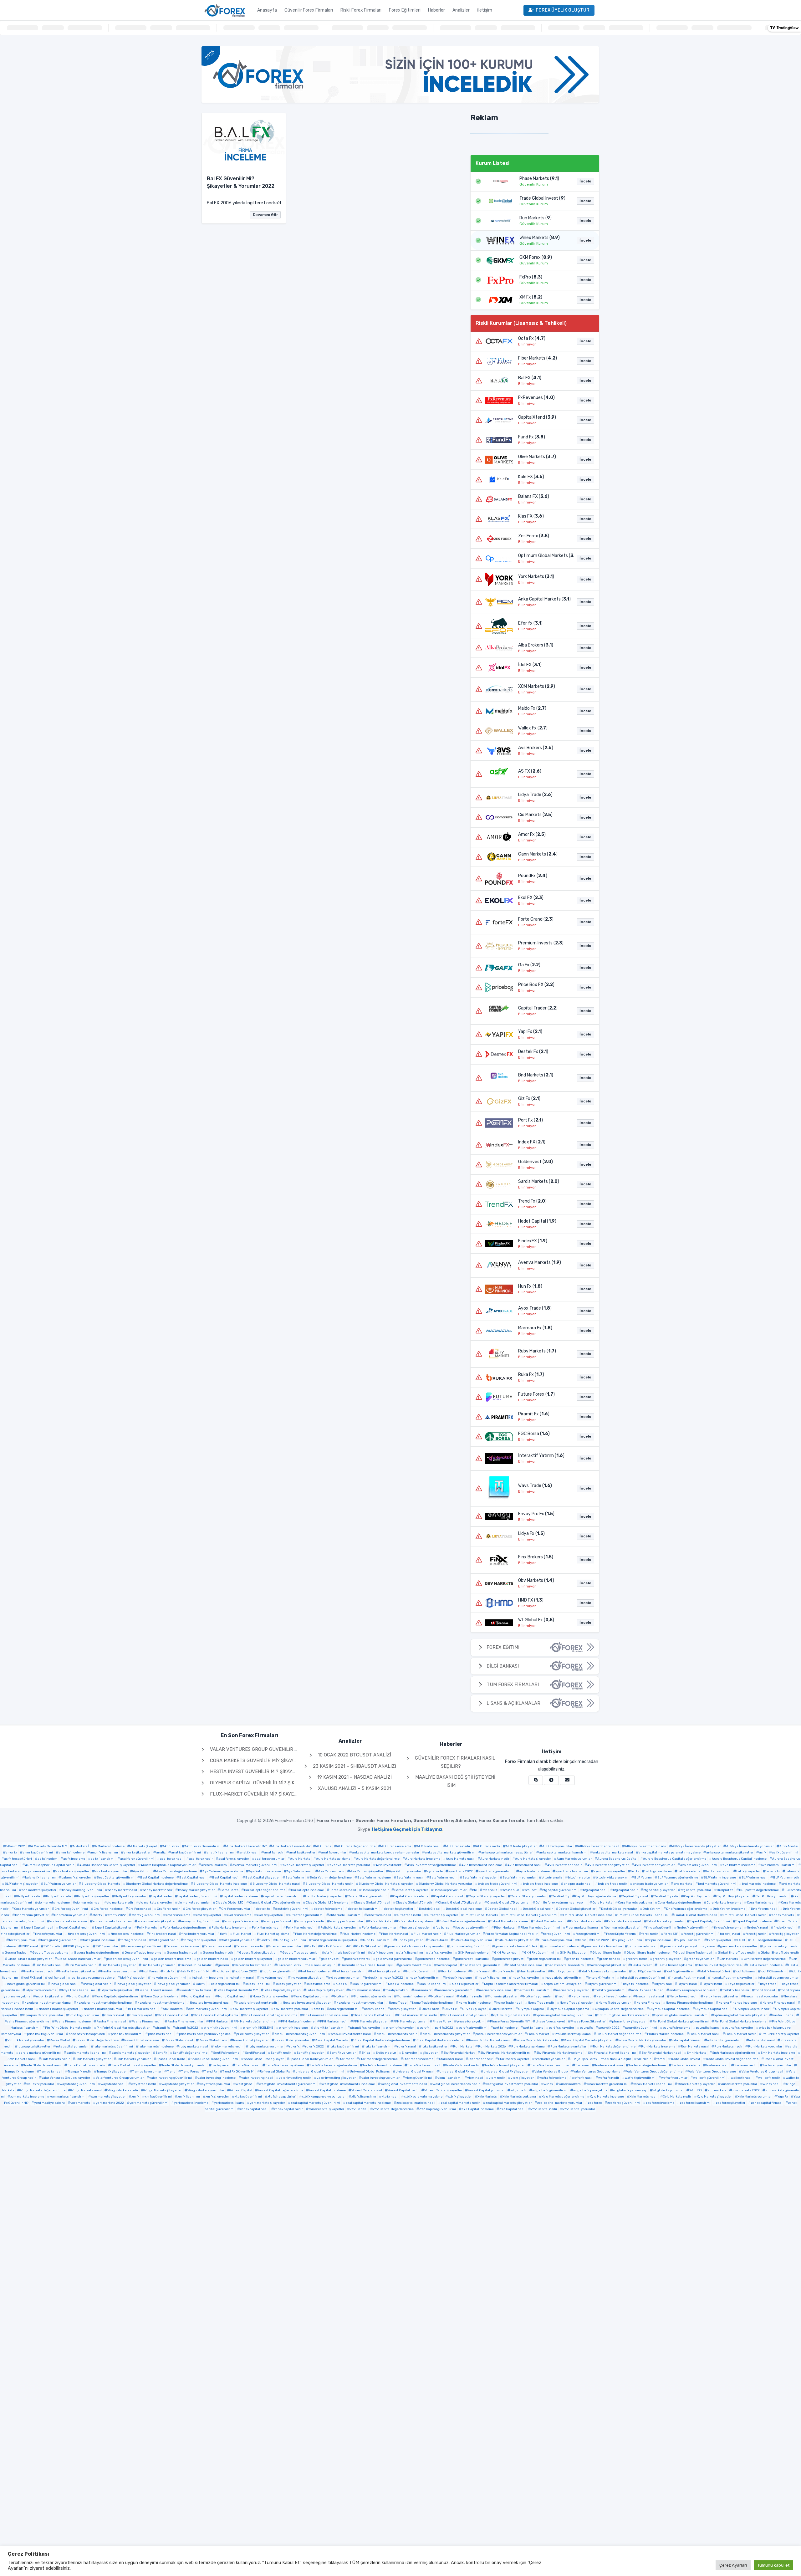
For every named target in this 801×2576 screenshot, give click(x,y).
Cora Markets (602, 1903)
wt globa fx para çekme (590, 2090)
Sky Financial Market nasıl (661, 2053)
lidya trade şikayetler (116, 1990)
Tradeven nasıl (717, 2065)
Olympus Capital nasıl (712, 2009)
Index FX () (532, 1142)
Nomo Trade (398, 2003)
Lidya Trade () (535, 795)
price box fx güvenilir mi (45, 2034)
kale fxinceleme (318, 1984)
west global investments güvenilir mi (288, 2084)
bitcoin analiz (552, 1878)
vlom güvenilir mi (418, 2078)
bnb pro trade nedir (612, 1884)
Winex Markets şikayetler (696, 2084)
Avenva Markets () (540, 1262)
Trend (171, 2072)
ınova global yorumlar (173, 1984)
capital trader (162, 1896)
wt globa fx (518, 2090)
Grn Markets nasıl (49, 1965)
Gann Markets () (538, 854)
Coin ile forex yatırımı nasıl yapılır (561, 1903)
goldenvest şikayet (509, 1959)
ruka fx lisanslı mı (378, 2047)
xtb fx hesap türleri (282, 2097)
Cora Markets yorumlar (31, 1909)
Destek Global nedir (538, 1909)
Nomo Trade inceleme (474, 2003)
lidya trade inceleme (41, 1990)
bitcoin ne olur (579, 1878)
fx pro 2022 (600, 1940)
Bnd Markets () (536, 1075)
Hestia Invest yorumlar (119, 1971)
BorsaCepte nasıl (343, 1890)
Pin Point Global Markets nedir (68, 2028)
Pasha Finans (783, 2015)
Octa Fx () (532, 338)
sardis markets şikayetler (131, 2053)
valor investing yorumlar (380, 2078)
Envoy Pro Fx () (536, 1514)
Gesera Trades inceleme (143, 1953)
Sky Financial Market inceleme (559, 2053)
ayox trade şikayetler (609, 1871)
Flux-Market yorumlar (463, 1934)
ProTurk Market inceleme (665, 2034)
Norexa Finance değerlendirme (689, 2003)
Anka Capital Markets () (544, 599)
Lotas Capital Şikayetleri (282, 1990)
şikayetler (430, 2053)
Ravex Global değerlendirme (97, 2040)
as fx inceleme (74, 1859)
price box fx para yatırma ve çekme (205, 2034)
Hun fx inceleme (453, 1971)
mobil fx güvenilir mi (610, 1990)
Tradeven (582, 2065)
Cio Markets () (535, 815)
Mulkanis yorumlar (538, 1996)
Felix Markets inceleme (229, 1928)
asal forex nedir (201, 1859)
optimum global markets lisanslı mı (682, 2015)
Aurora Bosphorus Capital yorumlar (168, 1865)
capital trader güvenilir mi (197, 1896)
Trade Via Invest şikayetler (505, 2065)
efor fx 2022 (117, 1915)
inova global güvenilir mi (564, 1978)
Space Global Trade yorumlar (311, 2059)
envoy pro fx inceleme (241, 1921)
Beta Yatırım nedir (443, 1878)
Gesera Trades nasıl (182, 1953)
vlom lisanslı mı (449, 2078)
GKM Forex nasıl (506, 1953)
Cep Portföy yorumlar (772, 1896)
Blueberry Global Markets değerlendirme (157, 1884)
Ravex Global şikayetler (251, 2040)
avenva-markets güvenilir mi (255, 1865)
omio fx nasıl (114, 2015)
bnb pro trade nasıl (578, 1884)
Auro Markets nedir (495, 1859)
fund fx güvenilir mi (291, 1940)
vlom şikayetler (522, 2078)
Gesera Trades (16, 1953)
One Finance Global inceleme (325, 2015)
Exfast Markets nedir (586, 1921)
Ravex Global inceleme (142, 2040)
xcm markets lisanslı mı (68, 2097)
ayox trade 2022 (461, 1871)
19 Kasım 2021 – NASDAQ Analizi (354, 1777)
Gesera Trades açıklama (50, 1953)
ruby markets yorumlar (266, 2047)
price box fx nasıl (161, 2034)
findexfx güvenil (659, 1928)
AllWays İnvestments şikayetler (696, 1846)
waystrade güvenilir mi (77, 2084)
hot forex (222, 1971)
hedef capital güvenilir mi (482, 1965)
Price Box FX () (536, 985)
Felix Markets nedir (300, 1928)
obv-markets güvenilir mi (208, 2009)
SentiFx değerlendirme (190, 2053)
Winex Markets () (540, 238)
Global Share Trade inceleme (648, 1953)
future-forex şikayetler (515, 1940)
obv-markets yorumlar (291, 2009)
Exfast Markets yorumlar (665, 1921)
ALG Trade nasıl (429, 1846)
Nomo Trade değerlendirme (432, 2003)
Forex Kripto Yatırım (621, 1934)
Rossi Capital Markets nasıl (490, 2040)
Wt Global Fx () (536, 1620)
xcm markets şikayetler (108, 2097)
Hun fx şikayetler (533, 1971)
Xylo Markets (487, 2097)
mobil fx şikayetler (50, 1996)
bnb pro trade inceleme (540, 1884)
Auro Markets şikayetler (533, 1859)
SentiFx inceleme (226, 2053)
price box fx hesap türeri (87, 2034)
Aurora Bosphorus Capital (617, 1859)
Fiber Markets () (538, 358)
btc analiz (490, 1890)
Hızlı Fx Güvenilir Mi (195, 1971)
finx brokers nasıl (163, 1934)
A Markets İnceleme (110, 1846)
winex (548, 2084)
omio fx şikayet (141, 2015)
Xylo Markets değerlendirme (563, 2097)
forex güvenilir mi (557, 1934)
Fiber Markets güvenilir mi (540, 1928)
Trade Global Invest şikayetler (134, 2065)
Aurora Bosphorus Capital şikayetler (107, 1865)
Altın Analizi (789, 1846)
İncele (585, 181)
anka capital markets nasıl (613, 1853)
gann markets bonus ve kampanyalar (416, 1946)
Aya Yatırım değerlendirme (223, 1871)
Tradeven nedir (745, 2065)
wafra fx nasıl (582, 2078)
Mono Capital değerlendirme (116, 1996)
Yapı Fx (783, 2097)
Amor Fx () (532, 834)
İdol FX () (530, 665)
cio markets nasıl (88, 1903)
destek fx (263, 1909)
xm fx (135, 2097)
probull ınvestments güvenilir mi (300, 2034)
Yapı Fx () (530, 1032)
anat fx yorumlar (334, 1853)
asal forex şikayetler (234, 1859)
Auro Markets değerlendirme (378, 1859)
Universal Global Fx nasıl (415, 2072)
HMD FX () (531, 1600)
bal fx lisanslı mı (718, 1871)
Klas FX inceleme (401, 1984)
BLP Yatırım (643, 1878)
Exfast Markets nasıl (549, 1921)
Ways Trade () (535, 1486)
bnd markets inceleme (759, 1884)
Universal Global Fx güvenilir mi (320, 2072)
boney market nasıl (122, 1890)
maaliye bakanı (397, 1990)
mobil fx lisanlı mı (736, 1990)
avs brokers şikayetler (72, 1871)
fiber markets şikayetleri (622, 1928)
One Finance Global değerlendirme (270, 2015)
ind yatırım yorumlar (344, 1978)
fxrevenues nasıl (218, 1946)
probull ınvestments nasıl (351, 2034)
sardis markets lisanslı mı (86, 2053)
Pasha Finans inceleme (73, 2021)
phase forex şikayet (550, 2021)
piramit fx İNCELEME (258, 2028)
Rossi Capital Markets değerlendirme (382, 2040)
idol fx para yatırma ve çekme (93, 1978)
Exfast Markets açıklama (415, 1921)
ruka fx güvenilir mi (344, 2047)
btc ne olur (511, 1890)
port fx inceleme (505, 2028)
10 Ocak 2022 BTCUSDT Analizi (354, 1755)
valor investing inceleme (217, 2078)
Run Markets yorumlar (765, 2047)
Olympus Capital (531, 2009)
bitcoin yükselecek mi (612, 1878)
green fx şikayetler (667, 1959)
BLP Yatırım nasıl (755, 1878)
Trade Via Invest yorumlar (550, 2065)
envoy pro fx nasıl (277, 1921)
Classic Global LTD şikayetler (460, 1903)
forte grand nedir (165, 1940)
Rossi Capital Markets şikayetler (588, 2040)
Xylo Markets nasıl (643, 2097)
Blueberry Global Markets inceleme (220, 1884)
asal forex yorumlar (270, 1859)
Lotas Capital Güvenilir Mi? (237, 1990)
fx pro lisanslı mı (689, 1940)
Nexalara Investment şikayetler (307, 2003)
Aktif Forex (171, 1846)
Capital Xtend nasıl (449, 1896)
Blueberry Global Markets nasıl (276, 1884)
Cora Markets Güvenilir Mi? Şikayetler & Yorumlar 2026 (280, 1761)
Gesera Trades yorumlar (301, 1953)
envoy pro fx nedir (310, 1921)
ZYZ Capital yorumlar (579, 2109)
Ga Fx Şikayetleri (369, 1946)
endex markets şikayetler (156, 1921)
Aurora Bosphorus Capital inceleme (739, 1859)
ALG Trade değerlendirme (356, 1846)
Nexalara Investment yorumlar (360, 2003)
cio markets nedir (120, 1903)
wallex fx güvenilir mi (709, 2078)
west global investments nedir (456, 2084)
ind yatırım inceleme (207, 1978)
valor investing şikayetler (336, 2078)
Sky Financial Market (459, 2053)
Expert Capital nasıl (38, 1928)
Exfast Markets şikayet (624, 1921)
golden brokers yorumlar (297, 1959)
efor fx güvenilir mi (146, 1915)
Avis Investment (389, 1865)
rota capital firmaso (687, 2040)
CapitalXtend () (537, 417)
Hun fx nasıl (480, 1971)
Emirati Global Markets (481, 1915)
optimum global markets (512, 2015)
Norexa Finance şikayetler (59, 2009)
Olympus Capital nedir (752, 2009)
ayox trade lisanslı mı (572, 1871)
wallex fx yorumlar (40, 2084)
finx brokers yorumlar (198, 1934)
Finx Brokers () (536, 1557)
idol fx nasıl (56, 1978)
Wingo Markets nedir (123, 2090)
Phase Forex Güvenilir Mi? (510, 2021)
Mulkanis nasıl (442, 1996)
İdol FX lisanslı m (773, 1971)
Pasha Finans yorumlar (185, 2021)
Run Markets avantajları (569, 2047)
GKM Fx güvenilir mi (539, 1953)
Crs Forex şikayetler (201, 1909)
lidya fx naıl (663, 1984)
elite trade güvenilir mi (306, 1915)
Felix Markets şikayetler (338, 1928)
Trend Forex (190, 2072)
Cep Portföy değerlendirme (596, 1896)
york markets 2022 (110, 2103)
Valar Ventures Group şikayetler (66, 2078)
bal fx (635, 1871)
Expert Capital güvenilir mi (710, 1921)
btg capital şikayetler (659, 1890)
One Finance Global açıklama (216, 2015)
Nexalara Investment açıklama (48, 2003)
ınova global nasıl (64, 1984)
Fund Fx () (532, 437)
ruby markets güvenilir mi (113, 2047)
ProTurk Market (538, 2034)
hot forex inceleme (315, 1971)
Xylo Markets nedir (677, 2097)
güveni (224, 1965)
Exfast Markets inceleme (509, 1921)
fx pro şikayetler (719, 1940)
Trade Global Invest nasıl (43, 2065)
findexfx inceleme (728, 1928)
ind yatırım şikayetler (306, 1978)
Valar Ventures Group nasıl (762, 2072)
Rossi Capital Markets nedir (537, 2040)
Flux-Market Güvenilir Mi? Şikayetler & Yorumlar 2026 (279, 1794)
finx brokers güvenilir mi (87, 1934)
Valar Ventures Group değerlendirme (654, 2072)
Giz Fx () (529, 1099)
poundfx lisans (707, 2028)
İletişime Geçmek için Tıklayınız (407, 1830)
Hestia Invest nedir (39, 1971)
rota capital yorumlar (72, 2047)
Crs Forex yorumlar (236, 1909)
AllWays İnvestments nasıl (599, 1846)
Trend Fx (211, 2072)
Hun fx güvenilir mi (421, 1971)
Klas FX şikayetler (465, 1984)
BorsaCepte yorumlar (450, 1890)
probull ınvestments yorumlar (498, 2034)
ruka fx (294, 2047)
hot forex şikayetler (386, 1971)
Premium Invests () (541, 943)
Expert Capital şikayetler (113, 1928)
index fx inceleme (459, 1978)
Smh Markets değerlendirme (734, 2053)
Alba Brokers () (536, 645)
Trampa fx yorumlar (147, 2072)
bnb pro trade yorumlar (650, 1884)
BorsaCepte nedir (375, 1890)
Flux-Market (242, 1934)
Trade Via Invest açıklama (285, 2065)
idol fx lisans (745, 1971)
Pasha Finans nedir (147, 2021)
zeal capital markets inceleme (368, 2103)
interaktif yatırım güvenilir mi (642, 1978)
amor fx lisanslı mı (104, 1853)
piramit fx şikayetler (365, 2028)
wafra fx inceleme (553, 2078)
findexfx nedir (784, 1928)
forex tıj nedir (756, 1934)
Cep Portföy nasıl (635, 1896)
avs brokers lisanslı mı (778, 1865)
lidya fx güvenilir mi (602, 1984)
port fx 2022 (444, 2028)
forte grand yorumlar (238, 1940)
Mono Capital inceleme (161, 1996)
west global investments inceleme (348, 2084)
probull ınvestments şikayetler (446, 2034)
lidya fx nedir (712, 1984)
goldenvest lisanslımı (472, 1959)
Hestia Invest (641, 1965)
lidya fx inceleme (636, 1984)
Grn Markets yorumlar (158, 1965)
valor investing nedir (295, 2078)
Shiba (366, 2053)
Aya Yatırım (142, 1871)
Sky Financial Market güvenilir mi (505, 2053)
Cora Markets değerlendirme (679, 1903)
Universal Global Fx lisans (370, 2072)
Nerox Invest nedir (684, 1996)
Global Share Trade (607, 1953)
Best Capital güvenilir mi (116, 1878)
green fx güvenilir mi (545, 1959)
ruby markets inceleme (156, 2047)
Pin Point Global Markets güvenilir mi (681, 2021)
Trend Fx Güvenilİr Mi (238, 2072)
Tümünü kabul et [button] (773, 2565)
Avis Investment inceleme (482, 1865)
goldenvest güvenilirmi (394, 1959)
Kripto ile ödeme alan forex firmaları (511, 1984)
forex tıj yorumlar (22, 1940)
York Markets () (536, 577)
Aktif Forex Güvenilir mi (203, 1846)
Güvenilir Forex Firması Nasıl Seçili (367, 1965)
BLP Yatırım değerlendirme (678, 1878)
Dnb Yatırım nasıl (764, 1909)
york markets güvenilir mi (149, 2103)
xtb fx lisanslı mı (364, 2097)
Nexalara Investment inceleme (161, 2003)
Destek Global (430, 1909)
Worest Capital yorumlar (486, 2090)
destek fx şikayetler (399, 1909)
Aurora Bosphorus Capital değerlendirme (675, 1859)
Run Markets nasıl (695, 2047)
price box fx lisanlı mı (127, 2034)
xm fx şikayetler (217, 2097)
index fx (371, 1978)
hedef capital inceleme (525, 1965)
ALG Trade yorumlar (557, 1846)
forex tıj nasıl (730, 1934)
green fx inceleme (580, 1959)
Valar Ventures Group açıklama (597, 2072)
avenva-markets (214, 1865)
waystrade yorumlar (215, 2084)
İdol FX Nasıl (33, 1978)
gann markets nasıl (643, 1946)
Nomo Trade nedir (541, 2003)
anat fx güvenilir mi (186, 1853)
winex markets (570, 2084)
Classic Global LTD (230, 1903)
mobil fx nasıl (765, 1990)
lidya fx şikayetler (741, 1984)
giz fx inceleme (382, 1953)
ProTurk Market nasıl (704, 2034)
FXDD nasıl (30, 1946)
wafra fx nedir (609, 2078)
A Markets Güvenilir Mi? (49, 1846)
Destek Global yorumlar (619, 1909)
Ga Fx (311, 1946)
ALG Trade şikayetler (521, 1846)
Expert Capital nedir (74, 1928)
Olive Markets (502, 2009)
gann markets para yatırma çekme (689, 1946)
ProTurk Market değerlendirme (619, 2034)
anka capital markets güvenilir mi (450, 1853)
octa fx (319, 2009)
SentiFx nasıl (255, 2053)
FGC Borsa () (534, 1434)
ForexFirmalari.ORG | (399, 1821)
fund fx (265, 1940)
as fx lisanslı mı (103, 1859)
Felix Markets (147, 1928)
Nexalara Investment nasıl (210, 2003)
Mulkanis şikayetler (503, 1996)
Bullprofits (725, 1890)
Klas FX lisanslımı (433, 1984)
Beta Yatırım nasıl (410, 1878)
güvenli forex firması (415, 1965)
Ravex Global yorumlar (292, 2040)
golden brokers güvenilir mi (127, 1959)
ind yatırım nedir (272, 1978)
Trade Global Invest (686, 2059)
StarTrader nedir (480, 2059)
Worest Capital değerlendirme (281, 2090)
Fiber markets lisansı (582, 1928)
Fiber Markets (504, 1928)
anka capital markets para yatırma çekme (670, 1853)
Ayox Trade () (535, 1308)
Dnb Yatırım (652, 1909)
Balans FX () (534, 496)
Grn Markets (729, 1959)
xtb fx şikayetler (460, 2097)
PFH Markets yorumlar (410, 2021)
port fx (424, 2028)
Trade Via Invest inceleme (382, 2065)
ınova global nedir (97, 1984)
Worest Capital (241, 2090)
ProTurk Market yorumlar (26, 2040)
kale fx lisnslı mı (258, 1984)
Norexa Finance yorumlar (103, 2009)
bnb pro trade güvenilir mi (497, 1884)
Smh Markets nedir (56, 2059)
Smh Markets (697, 2053)
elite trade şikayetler (442, 1915)
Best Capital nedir (226, 1878)
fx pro (582, 1940)
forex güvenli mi (588, 1934)
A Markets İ (81, 1846)
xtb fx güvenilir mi (248, 2097)
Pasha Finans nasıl (111, 2021)
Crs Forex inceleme (108, 1909)
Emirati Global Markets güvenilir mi (531, 1915)
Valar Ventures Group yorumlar (120, 2078)
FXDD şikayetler (78, 1946)
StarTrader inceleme (418, 2059)
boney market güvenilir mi (82, 1890)
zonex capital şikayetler (326, 2109)
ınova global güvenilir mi (26, 1984)
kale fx (200, 1984)
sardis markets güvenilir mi (40, 2053)
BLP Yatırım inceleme (720, 1878)
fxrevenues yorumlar (285, 1946)
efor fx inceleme (178, 1915)
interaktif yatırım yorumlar (778, 1978)
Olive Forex (430, 2009)
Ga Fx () (529, 965)
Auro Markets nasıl (460, 1859)
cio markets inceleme (54, 1903)
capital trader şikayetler (324, 1896)
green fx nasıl (610, 1959)
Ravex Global (60, 2040)
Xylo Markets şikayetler (714, 2097)
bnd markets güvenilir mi (717, 1884)
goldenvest (330, 1959)
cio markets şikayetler (156, 1903)
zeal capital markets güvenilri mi (315, 2103)
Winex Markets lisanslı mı (653, 2084)
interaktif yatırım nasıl (688, 1978)
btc (474, 1890)
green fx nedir (636, 1959)
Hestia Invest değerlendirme (720, 1965)
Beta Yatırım (295, 1878)
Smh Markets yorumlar (134, 2059)
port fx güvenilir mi (473, 2028)
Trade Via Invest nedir (462, 2065)
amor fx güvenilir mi (38, 1853)
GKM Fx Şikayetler (573, 1953)
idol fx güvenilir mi (681, 1971)
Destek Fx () (533, 1052)
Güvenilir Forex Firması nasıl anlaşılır (306, 1965)
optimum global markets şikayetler (740, 2015)
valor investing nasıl (257, 2078)
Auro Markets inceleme (423, 1859)
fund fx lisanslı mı (377, 1940)
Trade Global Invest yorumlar (184, 2065)
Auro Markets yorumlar (574, 1859)
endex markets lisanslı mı (112, 1921)
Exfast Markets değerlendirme (462, 1921)
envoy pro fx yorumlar (347, 1921)
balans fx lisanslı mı (40, 1878)
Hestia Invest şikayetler (77, 1971)
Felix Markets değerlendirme (184, 1928)
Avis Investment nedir (564, 1865)
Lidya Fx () (531, 1533)
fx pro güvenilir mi (628, 1940)
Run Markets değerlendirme (614, 2047)
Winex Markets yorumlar (739, 2084)
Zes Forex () (534, 536)
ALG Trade (324, 1846)
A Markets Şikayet (144, 1846)
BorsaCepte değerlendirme (265, 1890)
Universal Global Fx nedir (459, 2072)
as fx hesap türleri (18, 1859)
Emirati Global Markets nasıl (696, 1915)
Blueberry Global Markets (101, 1884)
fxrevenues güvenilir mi (142, 1946)
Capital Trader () (538, 1008)
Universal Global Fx (275, 2072)
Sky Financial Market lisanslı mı (612, 2053)
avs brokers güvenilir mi (699, 1865)
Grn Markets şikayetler (119, 1965)
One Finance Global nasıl (373, 2015)
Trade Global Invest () (542, 198)
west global (245, 2084)
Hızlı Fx (169, 1971)
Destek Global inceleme (464, 1909)
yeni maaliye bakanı (49, 2103)
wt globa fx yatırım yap (630, 2090)
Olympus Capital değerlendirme (619, 2009)
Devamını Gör (265, 215)
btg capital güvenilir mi (560, 1890)
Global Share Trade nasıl (694, 1953)
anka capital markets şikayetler (730, 1853)
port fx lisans (533, 2028)
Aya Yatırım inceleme (265, 1871)
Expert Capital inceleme (754, 1921)
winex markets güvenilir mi (607, 2084)
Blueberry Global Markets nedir (329, 1884)
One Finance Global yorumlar (465, 2015)
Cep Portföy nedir (697, 1896)
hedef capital (447, 1965)
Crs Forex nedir (168, 1909)
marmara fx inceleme (495, 1990)
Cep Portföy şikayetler (733, 1896)
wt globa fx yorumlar (668, 2090)
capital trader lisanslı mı (282, 1896)
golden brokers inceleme (172, 1959)
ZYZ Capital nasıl (512, 2109)
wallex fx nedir (769, 2078)
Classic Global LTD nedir (414, 1903)
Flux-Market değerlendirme (316, 1934)
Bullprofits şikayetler (93, 1896)
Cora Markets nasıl (761, 1903)
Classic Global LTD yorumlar (508, 1903)
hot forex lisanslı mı (350, 1971)
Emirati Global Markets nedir (744, 1915)
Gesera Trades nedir (218, 1953)
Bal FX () (530, 378)
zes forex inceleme (660, 2103)
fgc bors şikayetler (416, 1928)
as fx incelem (48, 1859)
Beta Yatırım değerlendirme (331, 1878)
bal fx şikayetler (748, 1871)
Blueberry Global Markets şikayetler (386, 1884)
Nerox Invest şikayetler (721, 1996)
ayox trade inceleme (534, 1871)
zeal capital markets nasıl (416, 2103)
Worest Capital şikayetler (443, 2090)
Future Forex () (536, 1394)
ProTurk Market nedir (741, 2034)
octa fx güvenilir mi (344, 2009)
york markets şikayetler (267, 2103)
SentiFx (161, 2053)
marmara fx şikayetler (572, 1990)
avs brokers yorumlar (111, 1871)
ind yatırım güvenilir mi (168, 1978)
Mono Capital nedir (232, 1996)
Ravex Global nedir (213, 2040)
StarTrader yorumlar (550, 2059)
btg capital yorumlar (696, 1890)
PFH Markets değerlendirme (254, 2021)
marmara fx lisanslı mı (533, 1990)
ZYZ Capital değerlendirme (393, 2109)
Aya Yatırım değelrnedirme (176, 1871)
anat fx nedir (274, 1853)
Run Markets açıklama (528, 2047)
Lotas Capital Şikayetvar (325, 1990)
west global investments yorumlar (512, 2084)
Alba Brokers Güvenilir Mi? (246, 1846)
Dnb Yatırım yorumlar (70, 1915)
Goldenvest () (536, 1162)
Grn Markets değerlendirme (765, 1959)
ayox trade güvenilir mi (496, 1871)
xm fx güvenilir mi (158, 2097)
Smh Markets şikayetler (93, 2059)
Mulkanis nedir (471, 1996)
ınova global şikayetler (134, 1984)
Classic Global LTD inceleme (327, 1903)
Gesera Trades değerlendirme (96, 1953)
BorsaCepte (229, 1890)
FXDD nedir (52, 1946)
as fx (763, 1853)
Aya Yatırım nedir (331, 1871)
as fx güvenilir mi (785, 1853)
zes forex (595, 2103)
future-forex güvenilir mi (473, 1940)
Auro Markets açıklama (333, 1859)
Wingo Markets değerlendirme (43, 2090)
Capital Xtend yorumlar (528, 1896)
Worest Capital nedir (403, 2090)
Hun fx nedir (505, 1971)
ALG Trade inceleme (396, 1846)
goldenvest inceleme (434, 1959)
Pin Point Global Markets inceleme (740, 2021)
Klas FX (341, 1984)
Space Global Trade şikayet (264, 2059)
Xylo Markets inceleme (607, 2097)
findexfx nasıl (757, 1928)
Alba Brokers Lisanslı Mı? (291, 1846)
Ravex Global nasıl (179, 2040)
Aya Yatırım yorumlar (405, 1871)
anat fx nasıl (249, 1853)
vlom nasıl (475, 2078)
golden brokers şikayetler (253, 1959)
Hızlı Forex (150, 1971)
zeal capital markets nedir (460, 2103)
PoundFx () (533, 876)
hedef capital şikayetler (608, 1965)
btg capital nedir (625, 1890)
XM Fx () (531, 297)
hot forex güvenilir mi (279, 1971)
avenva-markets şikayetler (304, 1865)
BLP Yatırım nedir (786, 1878)
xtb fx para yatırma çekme (423, 2097)
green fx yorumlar (700, 1959)
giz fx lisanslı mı (411, 1953)
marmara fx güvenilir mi (455, 1990)
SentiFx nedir (281, 2053)
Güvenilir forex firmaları (253, 1965)
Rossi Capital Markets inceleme (439, 2040)
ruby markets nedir (228, 2047)
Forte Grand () (536, 919)
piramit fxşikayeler (400, 2028)
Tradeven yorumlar (777, 2065)
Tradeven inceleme (686, 2065)
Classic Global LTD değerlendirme (275, 1903)
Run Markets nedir (728, 2047)
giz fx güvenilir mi (351, 1953)
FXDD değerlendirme (766, 1940)
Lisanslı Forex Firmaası (156, 1990)
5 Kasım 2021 (16, 1846)
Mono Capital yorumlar (311, 1996)
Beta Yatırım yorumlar (519, 1878)
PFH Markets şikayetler (370, 2021)
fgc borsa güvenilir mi (472, 1928)
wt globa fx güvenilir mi (550, 2090)
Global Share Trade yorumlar (79, 1959)
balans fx (773, 1871)
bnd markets (683, 1884)
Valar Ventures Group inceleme (712, 2072)
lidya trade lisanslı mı (78, 1990)
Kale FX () (531, 477)
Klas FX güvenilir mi (367, 1984)
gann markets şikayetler (739, 1946)
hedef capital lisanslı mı (566, 1965)
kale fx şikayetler (288, 1984)
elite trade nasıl (379, 1915)
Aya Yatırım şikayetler (367, 1871)
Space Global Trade (171, 2059)
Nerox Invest (581, 1996)
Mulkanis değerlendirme (372, 1996)
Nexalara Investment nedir (257, 2003)
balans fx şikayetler (76, 1878)
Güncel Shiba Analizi (196, 1965)
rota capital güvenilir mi (725, 2040)
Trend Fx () (532, 1201)
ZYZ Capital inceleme (478, 2109)
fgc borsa (443, 1928)
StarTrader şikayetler (514, 2059)
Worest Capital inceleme (327, 2090)
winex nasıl (772, 2084)
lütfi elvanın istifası (365, 1990)
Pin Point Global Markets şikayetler (123, 2028)
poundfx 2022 (609, 2028)
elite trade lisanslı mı (345, 1915)
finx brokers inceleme (127, 1934)
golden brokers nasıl (212, 1959)
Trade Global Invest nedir (86, 2065)
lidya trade (768, 1984)
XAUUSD (696, 2090)
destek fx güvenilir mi (292, 1909)
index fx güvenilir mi (424, 1978)
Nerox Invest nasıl (650, 1996)
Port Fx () (531, 1120)
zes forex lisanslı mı (695, 2103)
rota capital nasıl (762, 2040)
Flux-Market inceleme (359, 1934)
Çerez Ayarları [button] (733, 2565)
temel (661, 2059)
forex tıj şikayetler (785, 1934)
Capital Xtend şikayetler (487, 1896)
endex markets (783, 1915)
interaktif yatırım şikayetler (731, 1978)
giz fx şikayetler (440, 1953)
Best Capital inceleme (157, 1878)
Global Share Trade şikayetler (30, 1959)
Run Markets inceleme (658, 2047)
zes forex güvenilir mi (624, 2103)
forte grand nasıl (133, 1940)
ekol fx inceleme (239, 1915)
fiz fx (224, 1934)
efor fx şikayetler (209, 1915)
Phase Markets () (539, 179)
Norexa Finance (648, 2003)
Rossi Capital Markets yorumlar (642, 2040)
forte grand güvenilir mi (59, 1940)
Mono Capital (79, 1996)
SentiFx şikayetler (310, 2053)
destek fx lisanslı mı (363, 1909)
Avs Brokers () (536, 748)
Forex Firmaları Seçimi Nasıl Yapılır (511, 1934)
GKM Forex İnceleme (473, 1953)
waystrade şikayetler (178, 2084)
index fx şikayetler (525, 1978)
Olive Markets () (537, 457)
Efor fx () (530, 623)
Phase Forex (442, 2021)
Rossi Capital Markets (331, 2040)
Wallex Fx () (533, 728)
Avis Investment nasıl (525, 1865)
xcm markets (717, 2090)
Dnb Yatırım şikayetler (32, 1915)
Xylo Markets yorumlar (755, 2097)
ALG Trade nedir (458, 1846)
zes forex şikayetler (731, 2103)
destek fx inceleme (328, 1909)
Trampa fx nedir (79, 2072)
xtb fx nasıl (390, 2097)
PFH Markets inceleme (298, 2021)
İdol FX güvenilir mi (646, 1971)
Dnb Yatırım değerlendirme (687, 1909)
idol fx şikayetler (133, 1978)
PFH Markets (218, 2021)
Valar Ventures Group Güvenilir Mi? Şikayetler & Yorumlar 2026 (291, 1749)
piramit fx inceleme (293, 2028)
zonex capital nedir (288, 2109)
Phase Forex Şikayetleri (589, 2021)
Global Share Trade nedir (736, 1953)
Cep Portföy (561, 1896)
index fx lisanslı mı (492, 1978)
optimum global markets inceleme (623, 2015)
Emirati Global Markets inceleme (587, 1915)
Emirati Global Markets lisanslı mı (643, 1915)
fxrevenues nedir (250, 1946)
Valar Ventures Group (551, 2072)
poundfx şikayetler (739, 2028)
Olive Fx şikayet (474, 2009)
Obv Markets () (536, 1580)
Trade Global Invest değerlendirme (732, 2059)
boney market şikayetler (196, 1890)
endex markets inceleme (68, 1921)
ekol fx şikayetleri (270, 1915)
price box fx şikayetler (253, 2034)
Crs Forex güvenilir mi (71, 1909)
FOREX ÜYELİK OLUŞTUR (563, 10)
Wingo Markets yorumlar (206, 2090)
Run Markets (463, 2047)
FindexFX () (533, 1241)
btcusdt (531, 1890)
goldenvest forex (357, 1959)
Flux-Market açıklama (273, 1934)
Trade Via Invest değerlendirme (333, 2065)
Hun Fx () (530, 1286)
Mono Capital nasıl (198, 1996)
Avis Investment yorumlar (654, 1865)
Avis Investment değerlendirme (431, 1865)
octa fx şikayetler (403, 2009)
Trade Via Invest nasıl (424, 2065)
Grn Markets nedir (82, 1965)
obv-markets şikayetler (250, 2009)
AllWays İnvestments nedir (646, 1846)
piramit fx (162, 2028)
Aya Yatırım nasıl (300, 1871)
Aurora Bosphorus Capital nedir (49, 1865)
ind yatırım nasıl (241, 1978)
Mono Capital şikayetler (270, 1996)
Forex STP (671, 1934)
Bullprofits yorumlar (130, 1896)
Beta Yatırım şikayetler (480, 1878)
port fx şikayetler (561, 2028)
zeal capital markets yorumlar (560, 2103)
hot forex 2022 (246, 1971)
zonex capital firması (767, 2103)
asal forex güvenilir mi (137, 1859)
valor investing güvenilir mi (171, 2078)
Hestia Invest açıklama (675, 1965)
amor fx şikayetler (137, 1853)
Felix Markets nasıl (266, 1928)
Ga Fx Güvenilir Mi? (336, 1946)
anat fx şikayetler (302, 1853)
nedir (562, 1996)
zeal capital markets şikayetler (509, 2103)
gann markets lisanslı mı (603, 1946)
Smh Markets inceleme (778, 2053)
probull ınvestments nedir (397, 2034)
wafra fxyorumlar (674, 2078)
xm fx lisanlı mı (189, 2097)
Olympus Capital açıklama (569, 2009)
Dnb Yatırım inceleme (729, 1909)
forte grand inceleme (99, 1940)
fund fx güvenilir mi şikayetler (334, 1940)
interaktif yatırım (601, 1978)
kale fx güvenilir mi (225, 1984)
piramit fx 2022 (187, 2028)
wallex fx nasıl (742, 2078)
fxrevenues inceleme (183, 1946)
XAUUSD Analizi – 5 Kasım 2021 (354, 1788)
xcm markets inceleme (27, 2097)
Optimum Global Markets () (545, 556)
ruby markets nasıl (194, 2047)
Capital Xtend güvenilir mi (367, 1896)
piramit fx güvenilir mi (220, 2028)
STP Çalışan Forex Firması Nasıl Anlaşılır (601, 2059)
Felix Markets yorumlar (379, 1928)
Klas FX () (531, 516)
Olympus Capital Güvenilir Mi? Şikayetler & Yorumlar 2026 (283, 1783)
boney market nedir (158, 1890)
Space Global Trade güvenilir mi (214, 2059)
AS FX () (530, 771)
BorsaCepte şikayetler (411, 1890)
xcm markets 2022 (746, 2090)
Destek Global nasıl (502, 1909)
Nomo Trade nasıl (509, 2003)
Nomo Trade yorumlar (615, 2003)
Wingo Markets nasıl (86, 2090)
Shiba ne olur (386, 2053)
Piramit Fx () (534, 1414)
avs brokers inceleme (739, 1865)
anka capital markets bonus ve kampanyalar (386, 1853)
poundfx (586, 2028)
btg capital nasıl (595, 1890)
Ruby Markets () (537, 1351)
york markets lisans (229, 2103)
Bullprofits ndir (29, 1896)
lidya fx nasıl (687, 1984)
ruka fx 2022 (314, 2047)
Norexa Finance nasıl (779, 2003)
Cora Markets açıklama (635, 1903)
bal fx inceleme (689, 1871)
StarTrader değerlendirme (378, 2059)
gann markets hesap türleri (516, 1946)
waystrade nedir (144, 2084)
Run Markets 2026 (492, 2047)
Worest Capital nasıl (367, 2090)
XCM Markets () (537, 686)
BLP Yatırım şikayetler (21, 1884)
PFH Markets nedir (334, 2021)
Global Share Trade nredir (780, 1953)
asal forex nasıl (172, 1859)
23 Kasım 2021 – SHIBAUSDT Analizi (354, 1766)
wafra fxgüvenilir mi (640, 2078)
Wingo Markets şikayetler (163, 2090)
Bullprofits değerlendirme (759, 1890)
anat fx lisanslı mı (220, 1853)
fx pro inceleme (659, 1940)
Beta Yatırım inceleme (374, 1878)
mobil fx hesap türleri (647, 1990)
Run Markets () (536, 218)
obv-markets (173, 2009)
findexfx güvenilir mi (693, 1928)
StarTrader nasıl (451, 2059)
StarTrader (346, 2059)
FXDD (741, 1940)
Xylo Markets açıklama (519, 2097)
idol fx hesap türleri (715, 1971)
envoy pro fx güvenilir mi (200, 1921)
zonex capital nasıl (254, 2109)
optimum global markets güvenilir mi (564, 2015)
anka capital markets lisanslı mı (563, 1853)
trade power (221, 2065)
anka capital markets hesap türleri (507, 1853)
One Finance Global (173, 2015)
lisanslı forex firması (195, 1990)
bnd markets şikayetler (39, 1890)
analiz (161, 1853)
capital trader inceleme (240, 1896)
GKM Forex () (536, 257)
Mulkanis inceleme (411, 1996)
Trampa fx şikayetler (112, 2072)
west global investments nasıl (404, 2084)
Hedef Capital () (537, 1221)
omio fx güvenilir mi (84, 2015)
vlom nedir (497, 2078)
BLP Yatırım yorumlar (60, 1884)
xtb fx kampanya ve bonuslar (324, 2097)
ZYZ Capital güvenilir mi (438, 2109)
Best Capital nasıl (193, 1878)
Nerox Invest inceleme (613, 1996)
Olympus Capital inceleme (669, 2009)
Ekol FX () (531, 898)
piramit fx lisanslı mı (329, 2028)
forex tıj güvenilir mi (699, 1934)
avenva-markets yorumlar (350, 1865)
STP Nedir (644, 2059)
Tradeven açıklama (609, 2065)
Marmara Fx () (535, 1328)
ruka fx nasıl (406, 2047)
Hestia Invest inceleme (765, 1965)
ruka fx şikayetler (434, 2047)
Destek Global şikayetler (577, 1909)
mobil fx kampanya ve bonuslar (693, 1990)
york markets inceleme (191, 2103)
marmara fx (423, 1990)
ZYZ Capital (359, 2109)
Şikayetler (409, 2053)
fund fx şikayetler (409, 1940)
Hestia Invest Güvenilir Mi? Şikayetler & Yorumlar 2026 (280, 1771)
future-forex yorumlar (555, 1940)
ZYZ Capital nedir (544, 2109)
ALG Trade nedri (488, 1846)
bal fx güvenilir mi (658, 1871)
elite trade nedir (409, 1915)
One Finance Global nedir (418, 2015)
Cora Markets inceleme (724, 1903)
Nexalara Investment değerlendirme (104, 2003)
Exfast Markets (380, 1921)
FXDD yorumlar (107, 1946)
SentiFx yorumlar (343, 2053)
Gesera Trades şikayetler (258, 1953)
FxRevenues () (536, 398)
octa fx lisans (374, 2009)
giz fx (328, 1953)
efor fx (97, 1915)
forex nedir (650, 1934)
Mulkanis (341, 1996)
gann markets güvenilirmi (469, 1946)
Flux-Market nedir (427, 1934)
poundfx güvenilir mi (641, 2028)
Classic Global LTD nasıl (372, 1903)
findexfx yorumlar (49, 1934)
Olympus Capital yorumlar (43, 2015)
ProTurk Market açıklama (573, 2034)
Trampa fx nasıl (51, 2072)
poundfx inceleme (676, 2028)
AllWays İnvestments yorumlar (750, 1846)
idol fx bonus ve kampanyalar (604, 1971)
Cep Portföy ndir (666, 1896)
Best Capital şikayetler (263, 1878)
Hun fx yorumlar (563, 1971)
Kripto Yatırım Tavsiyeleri (563, 1984)
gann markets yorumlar (781, 1946)
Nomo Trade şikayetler (576, 2003)
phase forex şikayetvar (629, 2021)
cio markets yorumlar (194, 1903)
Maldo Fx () (532, 708)
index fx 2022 (393, 1978)
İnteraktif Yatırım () (541, 1456)
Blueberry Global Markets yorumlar (445, 1884)
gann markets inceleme (561, 1946)
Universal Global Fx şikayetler (506, 2072)
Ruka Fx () (531, 1375)
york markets (80, 2103)
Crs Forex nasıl (140, 1909)
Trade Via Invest (247, 2065)
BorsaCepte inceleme (307, 1890)
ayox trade (435, 1871)
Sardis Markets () (539, 1181)
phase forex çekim (471, 2021)
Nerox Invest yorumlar (761, 1996)
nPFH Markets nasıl (143, 2009)
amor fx (11, 1853)
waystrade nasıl (113, 2084)
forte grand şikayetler (200, 1940)
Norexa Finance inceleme (738, 2003)
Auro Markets (300, 1859)
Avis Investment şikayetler (608, 1865)
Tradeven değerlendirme (647, 2065)
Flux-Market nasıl (395, 1934)
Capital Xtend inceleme (411, 1896)
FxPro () (531, 277)
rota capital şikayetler (34, 2047)
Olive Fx (450, 2009)
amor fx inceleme (71, 1853)
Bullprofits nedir (59, 1896)
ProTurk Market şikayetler (780, 2034)
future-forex (438, 1940)
